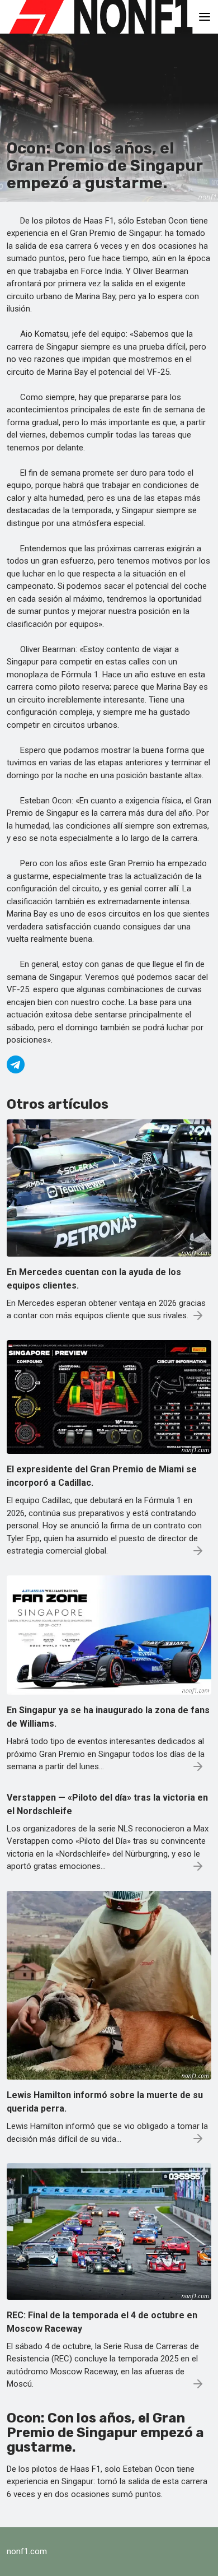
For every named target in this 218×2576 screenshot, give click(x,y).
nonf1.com (27, 2551)
